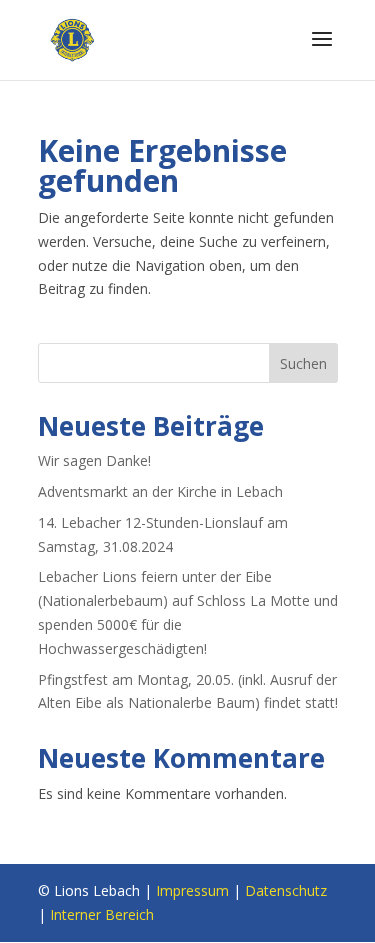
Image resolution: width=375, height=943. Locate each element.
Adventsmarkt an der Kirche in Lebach (160, 491)
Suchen (303, 363)
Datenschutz (286, 890)
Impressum (192, 890)
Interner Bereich (102, 914)
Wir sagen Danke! (94, 460)
